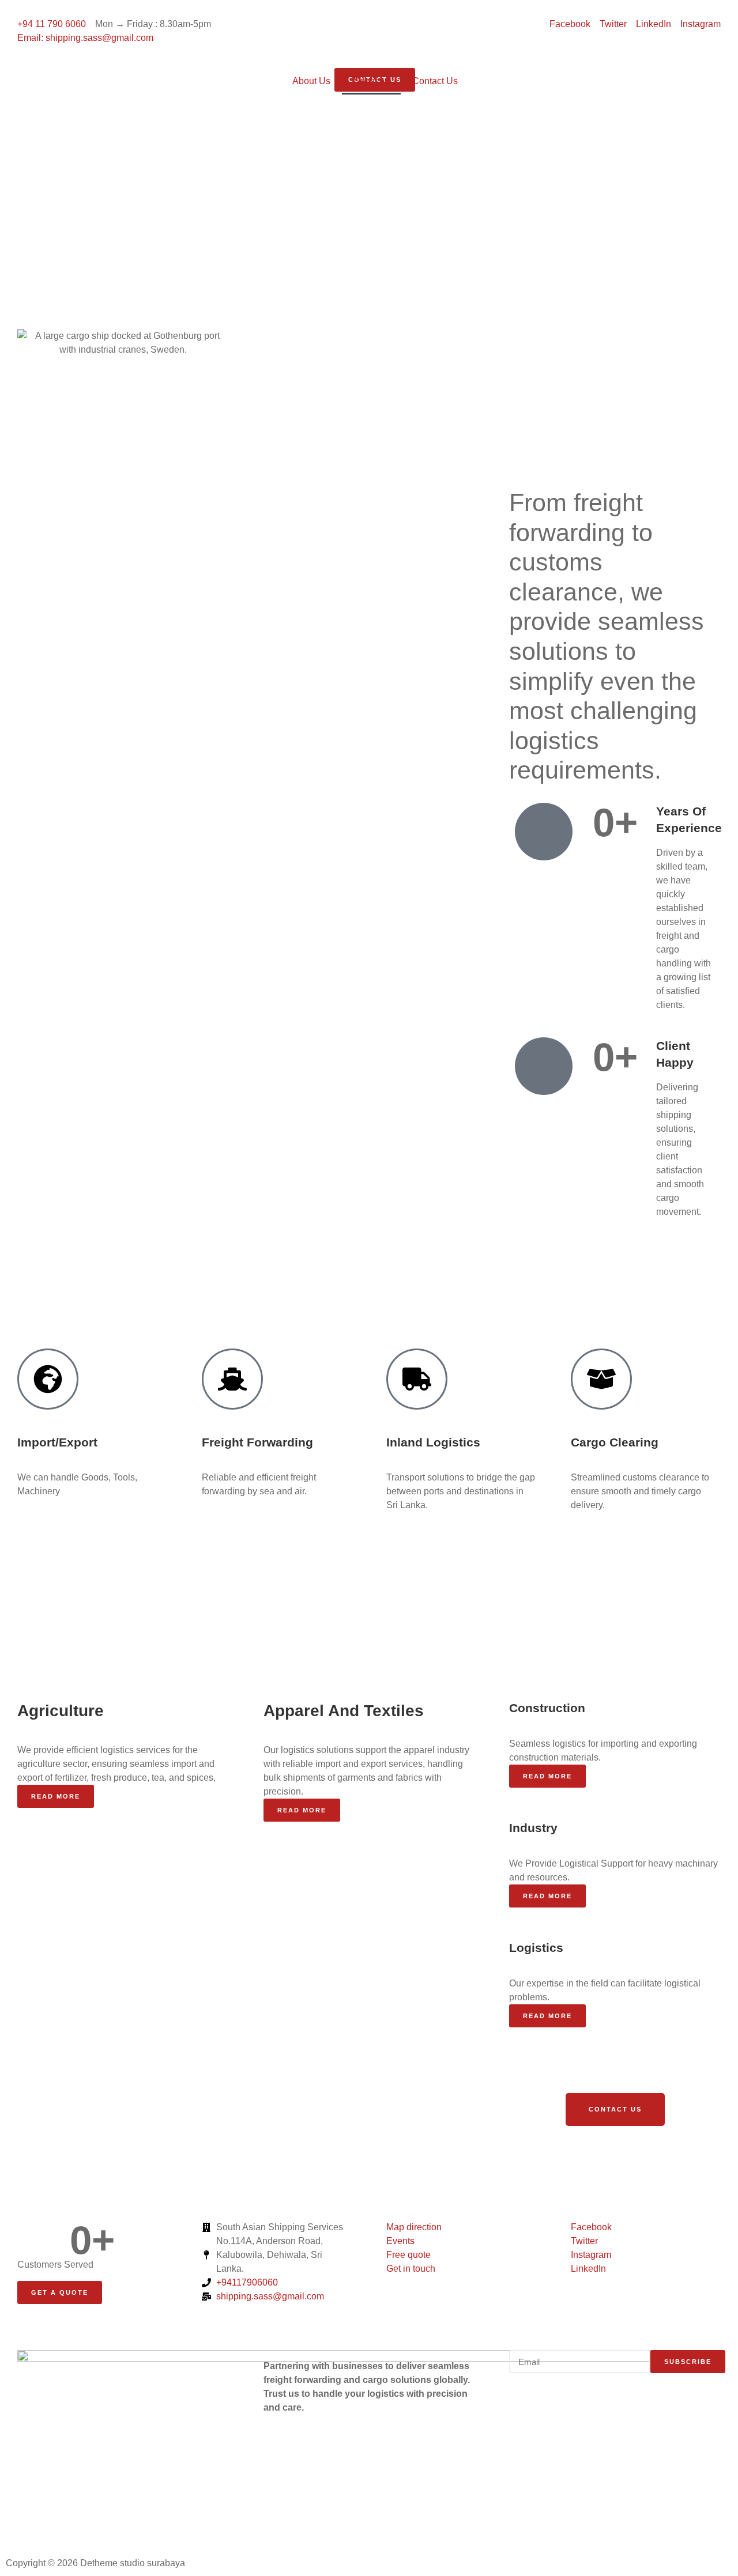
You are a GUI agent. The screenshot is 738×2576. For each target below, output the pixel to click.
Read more (56, 1796)
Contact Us (435, 81)
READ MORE (302, 1810)
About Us (311, 81)
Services (371, 81)
